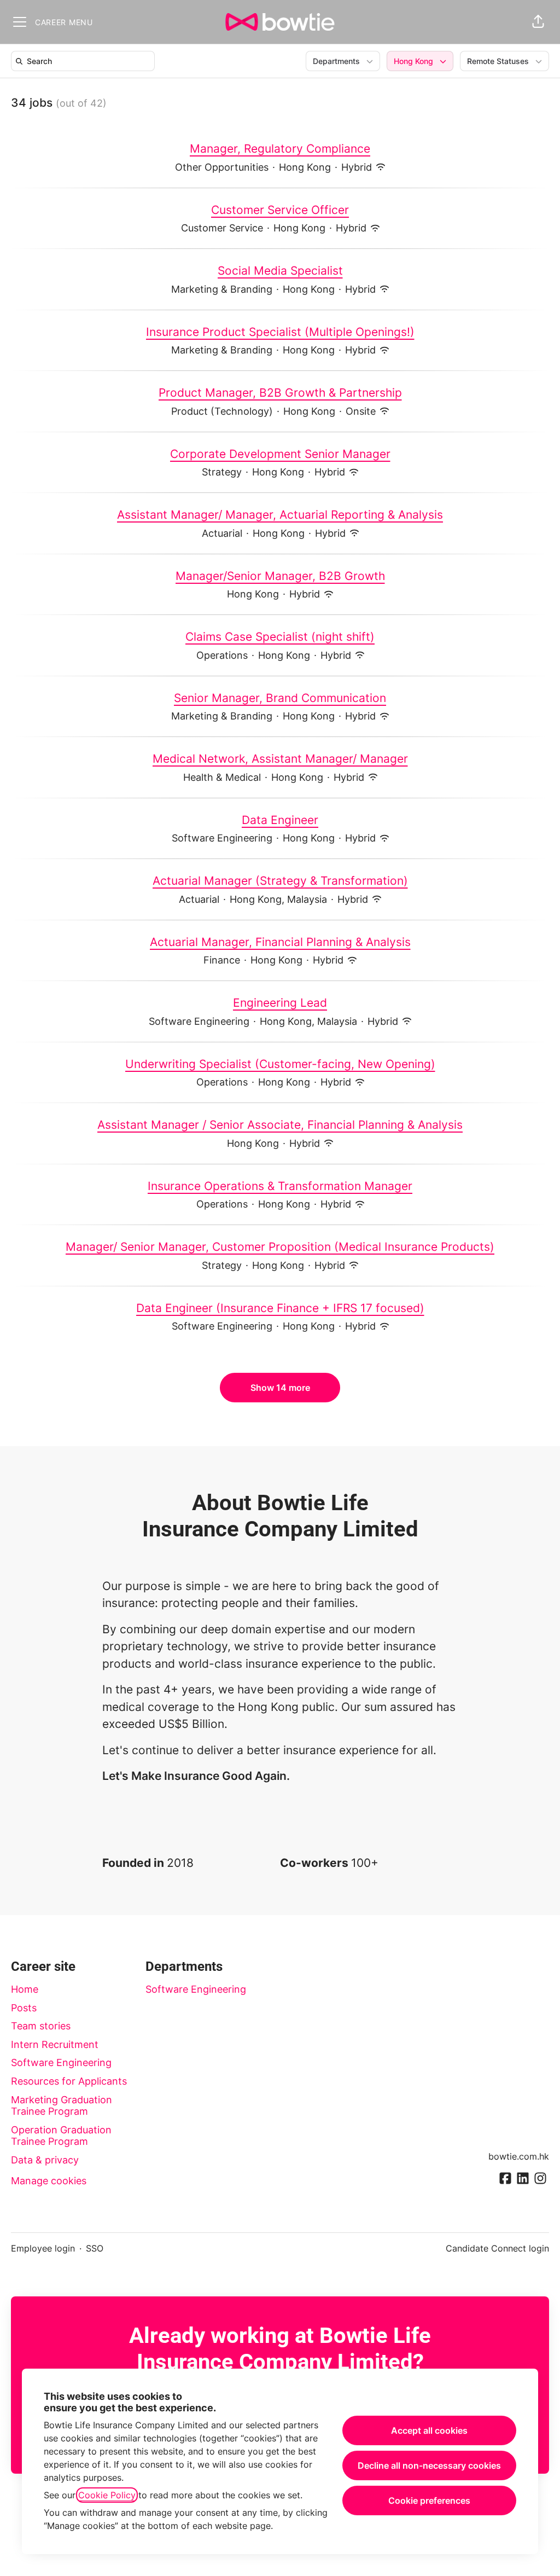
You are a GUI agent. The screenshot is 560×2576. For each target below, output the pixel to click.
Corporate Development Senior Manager (280, 454)
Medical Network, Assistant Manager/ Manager (280, 759)
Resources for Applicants (69, 2081)
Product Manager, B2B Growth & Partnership (280, 393)
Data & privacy (45, 2160)
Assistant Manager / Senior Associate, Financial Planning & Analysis (280, 1125)
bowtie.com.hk (519, 2156)
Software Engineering (61, 2062)
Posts (24, 2008)
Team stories (41, 2026)
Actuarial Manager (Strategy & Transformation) (280, 881)
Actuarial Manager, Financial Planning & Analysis (280, 942)
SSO (95, 2248)
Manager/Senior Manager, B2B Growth (280, 576)
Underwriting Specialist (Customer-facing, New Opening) (280, 1064)
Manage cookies (49, 2181)
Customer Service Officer (280, 210)
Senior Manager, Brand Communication (280, 698)
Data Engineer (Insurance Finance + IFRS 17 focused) (280, 1308)
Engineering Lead (280, 1003)
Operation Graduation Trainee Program (61, 2136)
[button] (538, 22)
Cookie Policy (107, 2495)
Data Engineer (280, 820)
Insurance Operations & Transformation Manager (280, 1186)
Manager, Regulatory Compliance (280, 149)
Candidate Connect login (497, 2248)
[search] (85, 61)
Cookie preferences (429, 2500)
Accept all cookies (429, 2430)
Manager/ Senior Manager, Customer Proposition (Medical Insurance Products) (280, 1247)
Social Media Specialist (280, 271)
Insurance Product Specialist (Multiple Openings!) (280, 332)
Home (25, 1989)
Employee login (43, 2248)
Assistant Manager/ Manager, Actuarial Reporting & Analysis (280, 515)
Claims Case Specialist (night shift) (280, 637)
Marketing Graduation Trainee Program (62, 2106)
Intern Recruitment (55, 2044)
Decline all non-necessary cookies (429, 2465)
